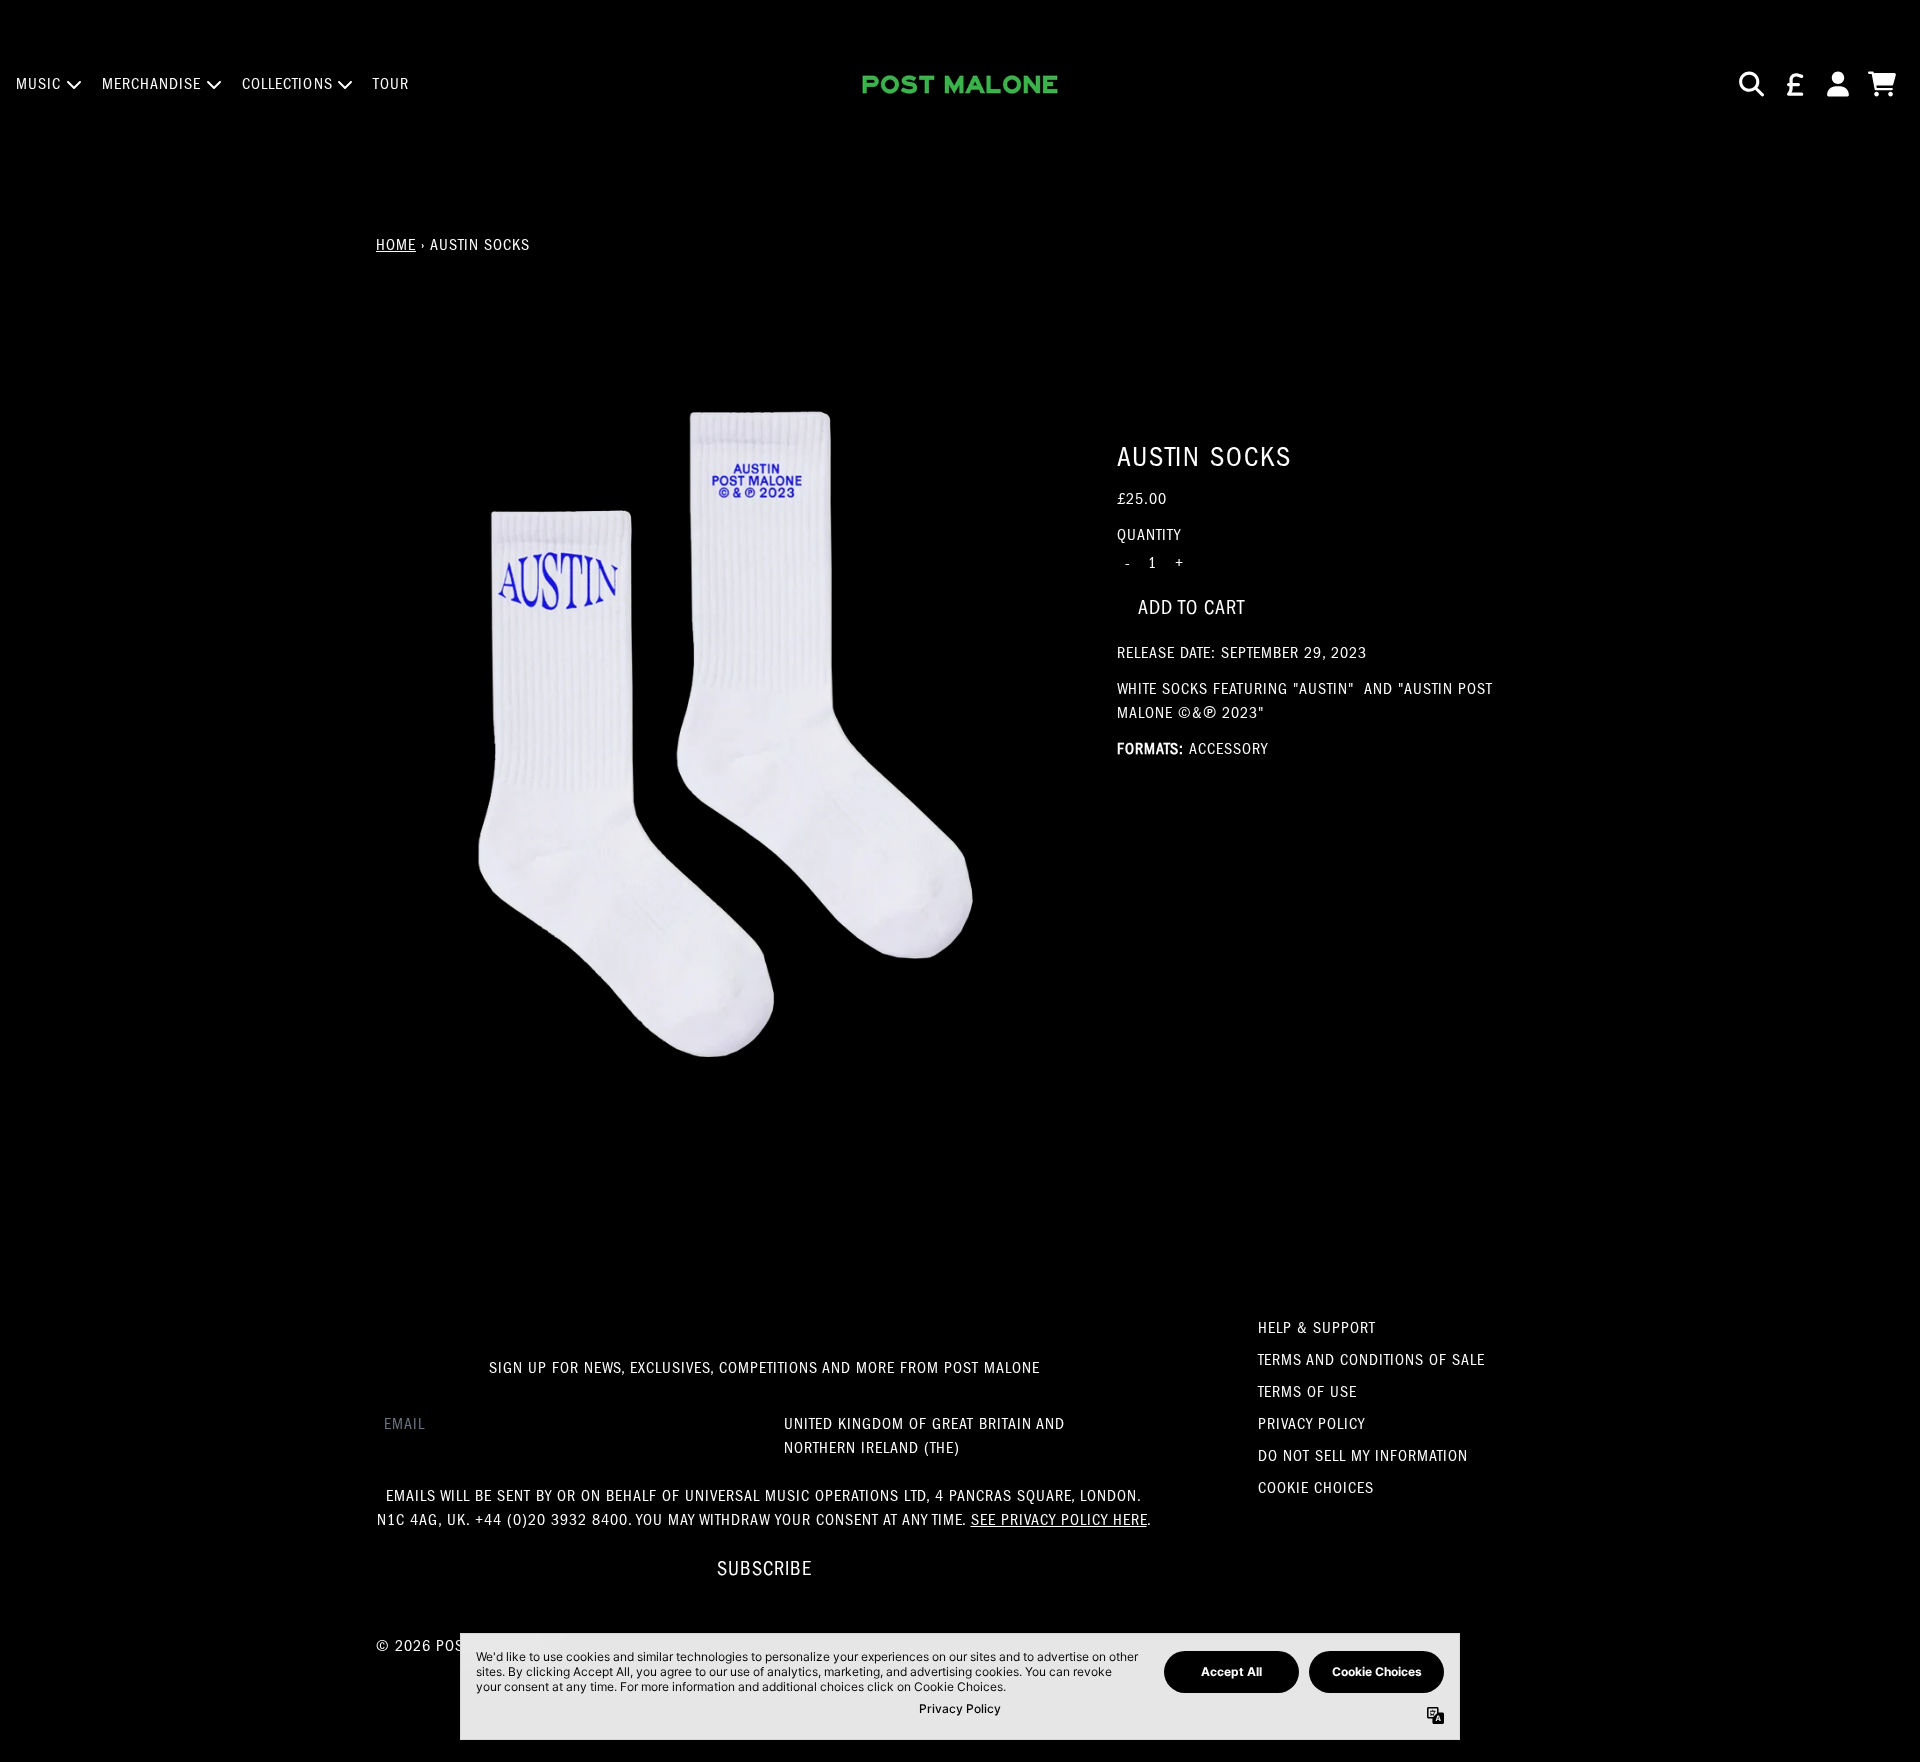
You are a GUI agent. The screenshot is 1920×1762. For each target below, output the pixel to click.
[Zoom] (726, 735)
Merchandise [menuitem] (152, 84)
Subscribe (764, 1568)
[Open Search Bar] (1750, 84)
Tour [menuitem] (391, 84)
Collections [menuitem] (287, 84)
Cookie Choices (1316, 1488)
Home (396, 245)
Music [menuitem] (39, 84)
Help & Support (1317, 1328)
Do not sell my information (1363, 1456)
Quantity (1149, 534)
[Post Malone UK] (960, 84)
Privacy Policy (1311, 1424)
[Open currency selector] (1794, 84)
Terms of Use (1307, 1392)
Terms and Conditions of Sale (1371, 1360)
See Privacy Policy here (1059, 1520)
